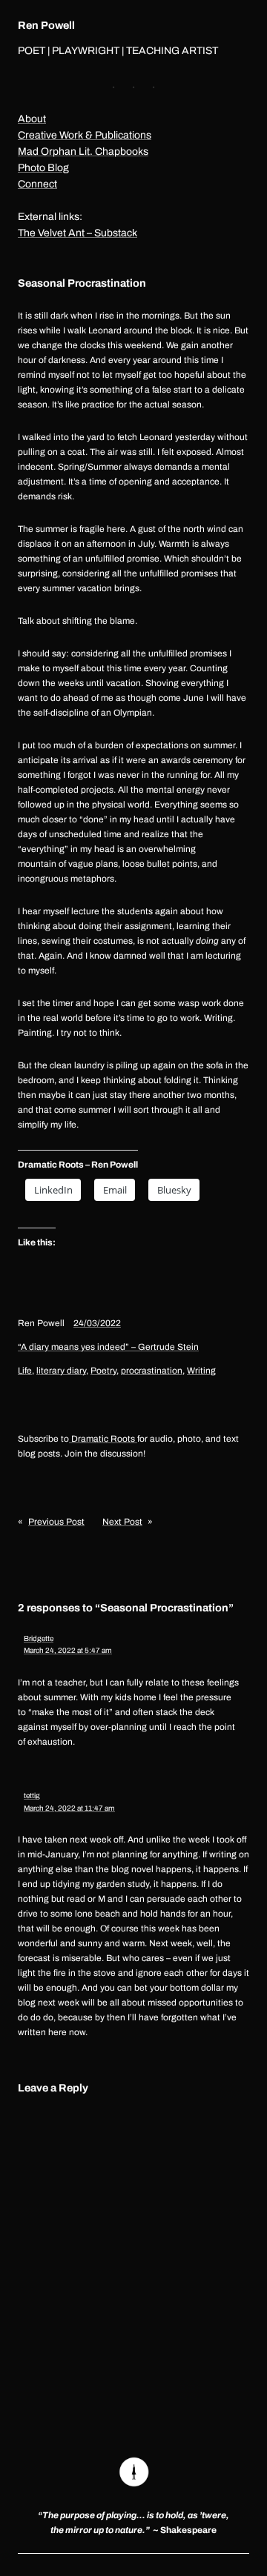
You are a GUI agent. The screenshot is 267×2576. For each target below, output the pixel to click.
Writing (201, 1371)
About (32, 119)
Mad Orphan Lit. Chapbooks (83, 152)
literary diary (61, 1371)
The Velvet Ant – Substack (78, 233)
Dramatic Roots (103, 1439)
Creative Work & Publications (85, 135)
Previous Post (56, 1522)
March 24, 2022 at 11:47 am (69, 1808)
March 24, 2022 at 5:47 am (68, 1650)
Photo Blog (43, 168)
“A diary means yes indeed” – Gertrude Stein (108, 1347)
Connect (37, 184)
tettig (32, 1795)
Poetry (103, 1371)
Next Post (122, 1522)
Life (25, 1371)
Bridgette (39, 1638)
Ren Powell (46, 25)
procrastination (152, 1371)
